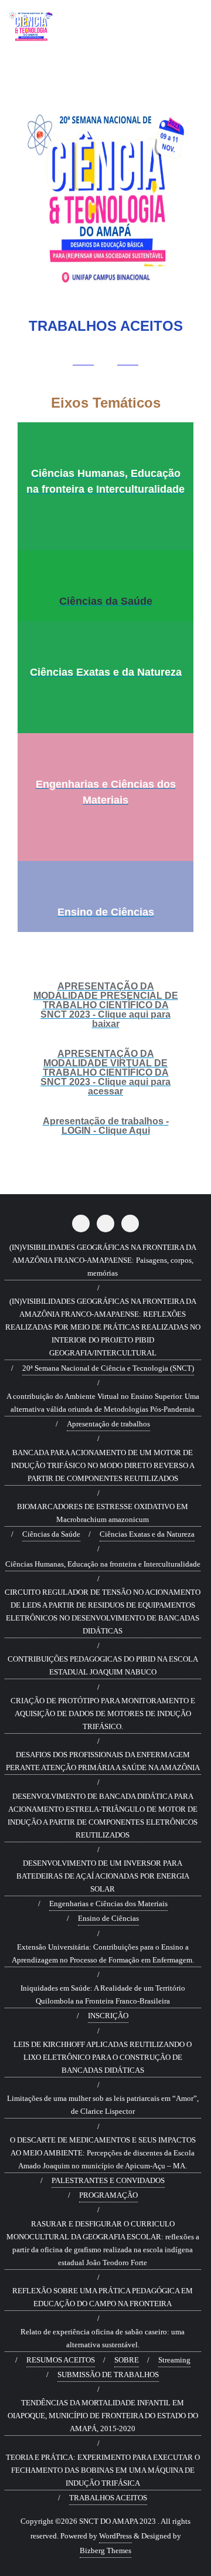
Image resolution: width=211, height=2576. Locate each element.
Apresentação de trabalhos (108, 1424)
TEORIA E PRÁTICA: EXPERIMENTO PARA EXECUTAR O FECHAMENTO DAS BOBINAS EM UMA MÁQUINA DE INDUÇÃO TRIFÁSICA (103, 2470)
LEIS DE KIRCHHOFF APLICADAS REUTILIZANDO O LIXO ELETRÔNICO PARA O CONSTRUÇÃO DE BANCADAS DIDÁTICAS (103, 2057)
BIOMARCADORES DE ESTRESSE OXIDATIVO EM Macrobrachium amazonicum (103, 1513)
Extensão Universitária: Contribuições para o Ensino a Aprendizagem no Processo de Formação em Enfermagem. (103, 1953)
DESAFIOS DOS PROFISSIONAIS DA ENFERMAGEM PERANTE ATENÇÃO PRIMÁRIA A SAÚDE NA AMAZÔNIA (103, 1761)
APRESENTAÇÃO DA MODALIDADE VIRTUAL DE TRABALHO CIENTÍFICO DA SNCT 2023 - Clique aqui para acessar (105, 1072)
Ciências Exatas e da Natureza (106, 672)
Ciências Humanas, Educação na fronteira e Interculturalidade (103, 1564)
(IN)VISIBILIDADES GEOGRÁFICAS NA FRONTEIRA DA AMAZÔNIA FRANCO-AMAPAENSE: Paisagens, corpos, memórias (103, 1260)
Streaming (174, 2360)
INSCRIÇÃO (108, 2016)
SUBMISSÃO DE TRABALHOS (108, 2375)
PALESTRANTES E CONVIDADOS (108, 2180)
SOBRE (127, 2360)
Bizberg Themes (105, 2550)
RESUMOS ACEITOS (61, 2360)
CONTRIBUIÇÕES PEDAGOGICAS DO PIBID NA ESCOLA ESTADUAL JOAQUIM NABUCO (103, 1665)
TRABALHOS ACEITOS (108, 2498)
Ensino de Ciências (106, 912)
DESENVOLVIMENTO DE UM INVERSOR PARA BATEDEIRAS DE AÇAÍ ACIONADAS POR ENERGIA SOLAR (103, 1876)
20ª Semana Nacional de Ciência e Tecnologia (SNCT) (108, 1368)
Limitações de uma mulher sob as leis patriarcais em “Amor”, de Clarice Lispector (103, 2105)
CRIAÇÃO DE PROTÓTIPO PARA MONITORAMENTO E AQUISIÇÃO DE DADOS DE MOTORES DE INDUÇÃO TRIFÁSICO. (103, 1714)
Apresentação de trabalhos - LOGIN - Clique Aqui (106, 1126)
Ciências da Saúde (106, 601)
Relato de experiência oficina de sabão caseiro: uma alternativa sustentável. (103, 2338)
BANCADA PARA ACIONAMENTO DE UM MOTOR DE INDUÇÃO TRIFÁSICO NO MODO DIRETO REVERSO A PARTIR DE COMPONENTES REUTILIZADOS (103, 1465)
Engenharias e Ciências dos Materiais (108, 1904)
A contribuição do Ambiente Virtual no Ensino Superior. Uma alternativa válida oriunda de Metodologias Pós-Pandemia (103, 1403)
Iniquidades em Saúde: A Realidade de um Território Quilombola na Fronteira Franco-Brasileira (103, 1994)
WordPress (115, 2536)
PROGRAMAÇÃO (108, 2195)
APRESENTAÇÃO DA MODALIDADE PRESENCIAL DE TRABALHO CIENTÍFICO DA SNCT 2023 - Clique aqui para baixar (106, 1005)
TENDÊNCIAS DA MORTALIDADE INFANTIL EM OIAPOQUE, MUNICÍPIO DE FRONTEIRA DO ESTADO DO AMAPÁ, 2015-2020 (103, 2416)
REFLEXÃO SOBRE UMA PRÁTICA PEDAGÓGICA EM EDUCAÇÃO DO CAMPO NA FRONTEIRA (103, 2297)
